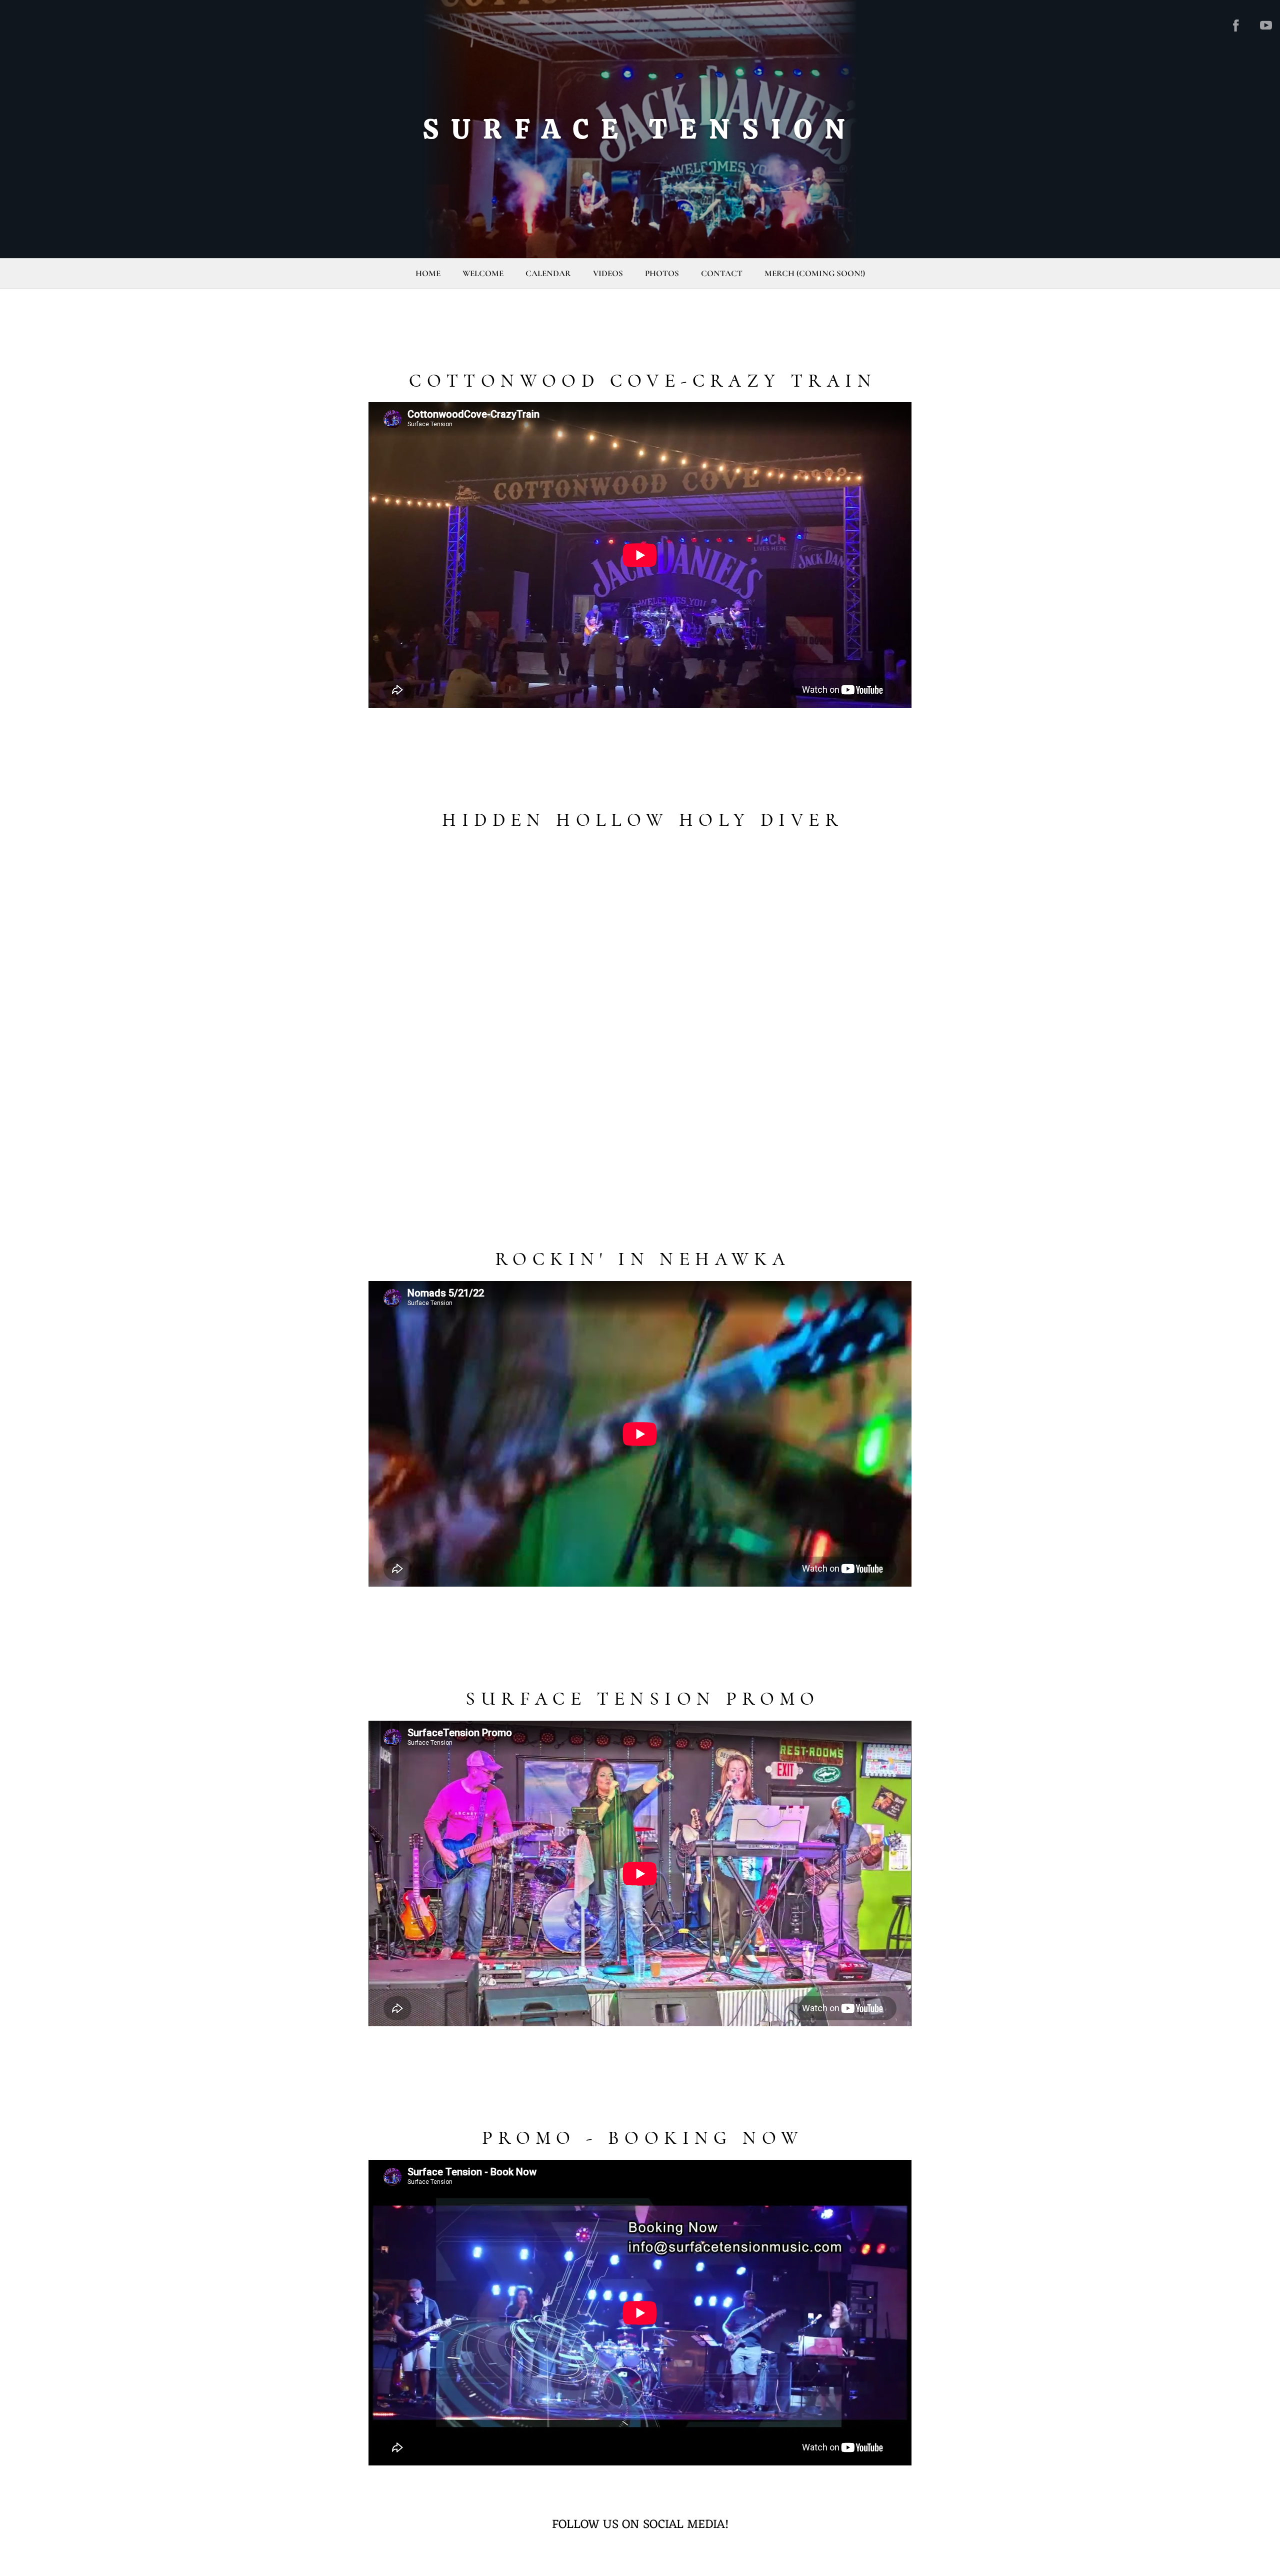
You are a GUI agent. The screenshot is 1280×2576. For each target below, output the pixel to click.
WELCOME (483, 273)
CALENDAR (548, 273)
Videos (608, 273)
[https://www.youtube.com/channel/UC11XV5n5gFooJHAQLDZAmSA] (1266, 26)
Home (428, 273)
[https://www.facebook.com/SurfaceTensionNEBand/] (1236, 26)
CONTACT (722, 273)
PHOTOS (662, 273)
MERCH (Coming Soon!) (815, 273)
